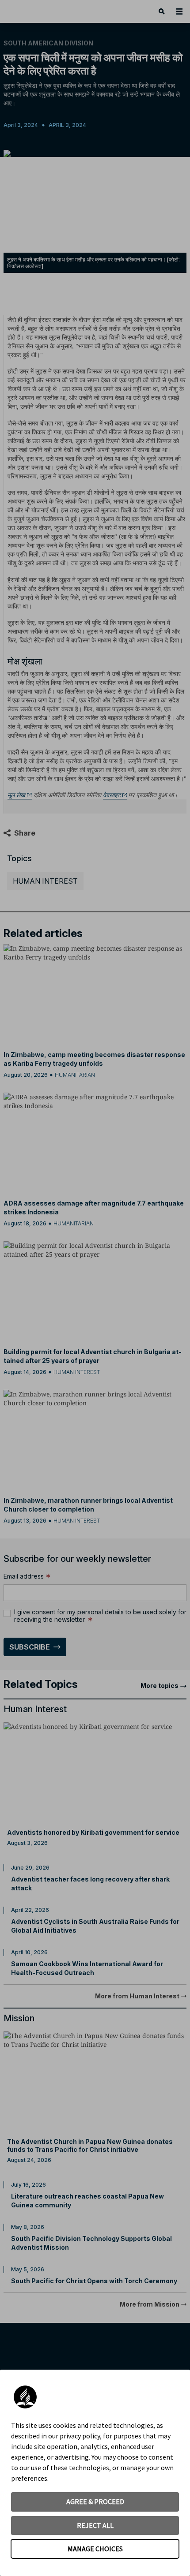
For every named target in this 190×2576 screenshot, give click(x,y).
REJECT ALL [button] (95, 2525)
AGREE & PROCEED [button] (95, 2501)
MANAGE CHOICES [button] (95, 2549)
